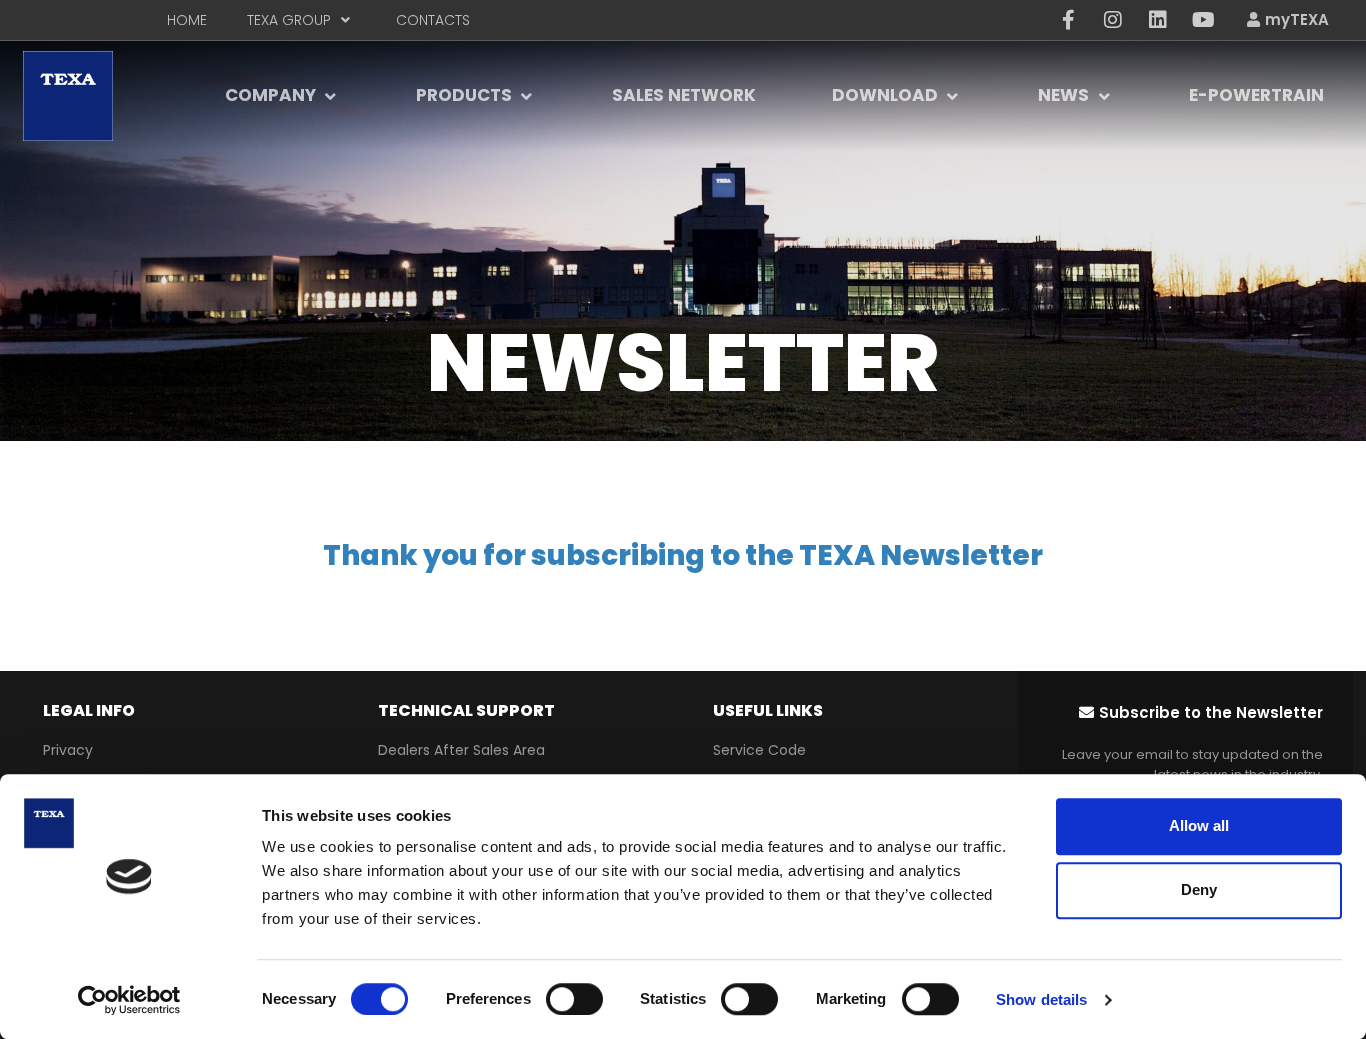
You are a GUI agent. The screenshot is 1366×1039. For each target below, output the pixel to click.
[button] (1201, 712)
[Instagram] (1113, 20)
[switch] (574, 999)
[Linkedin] (1158, 20)
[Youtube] (1203, 20)
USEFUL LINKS (768, 710)
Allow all (1199, 825)
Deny (1199, 889)
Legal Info (89, 710)
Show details (1041, 999)
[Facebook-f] (1068, 20)
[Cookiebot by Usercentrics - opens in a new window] (129, 1000)
